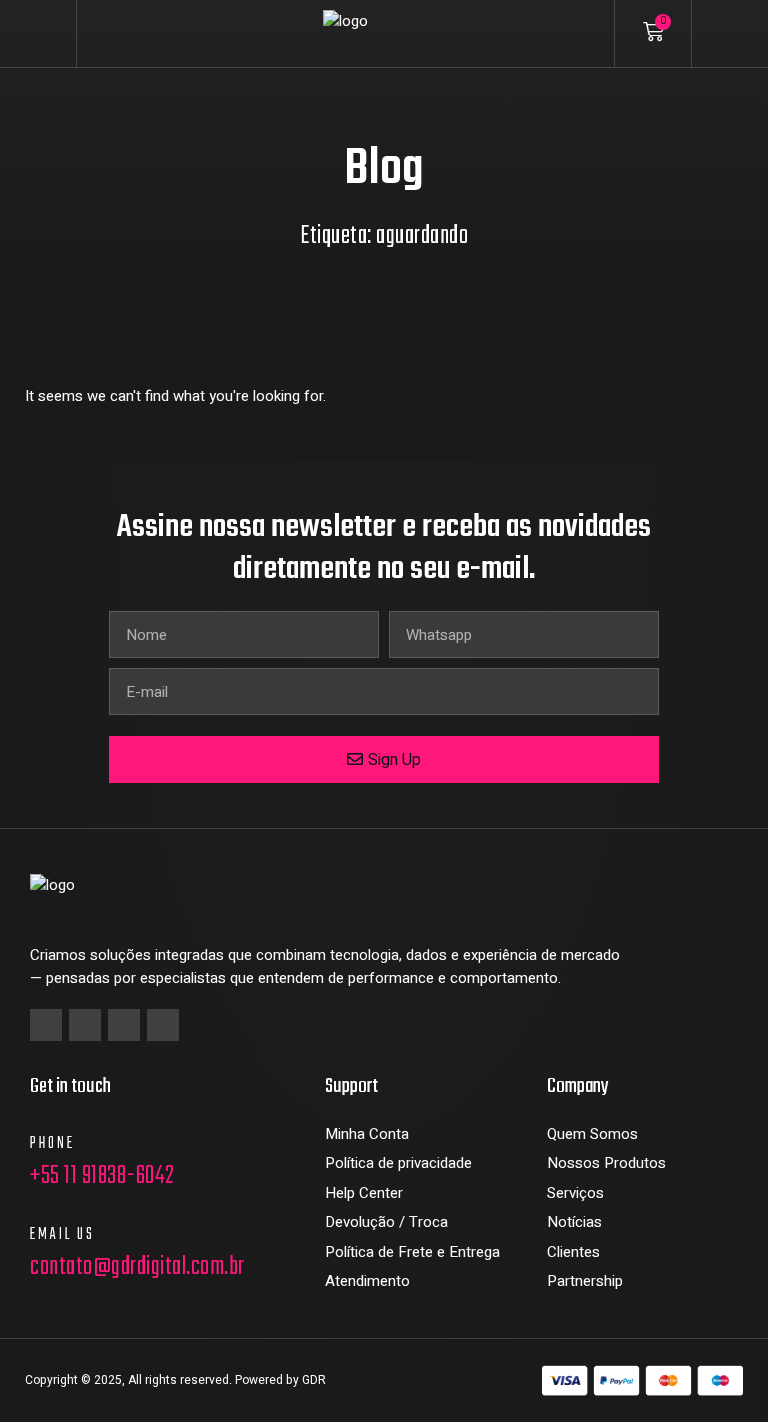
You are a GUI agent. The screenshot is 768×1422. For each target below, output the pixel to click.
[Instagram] (85, 1025)
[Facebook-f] (46, 1025)
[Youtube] (163, 1025)
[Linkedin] (124, 1025)
